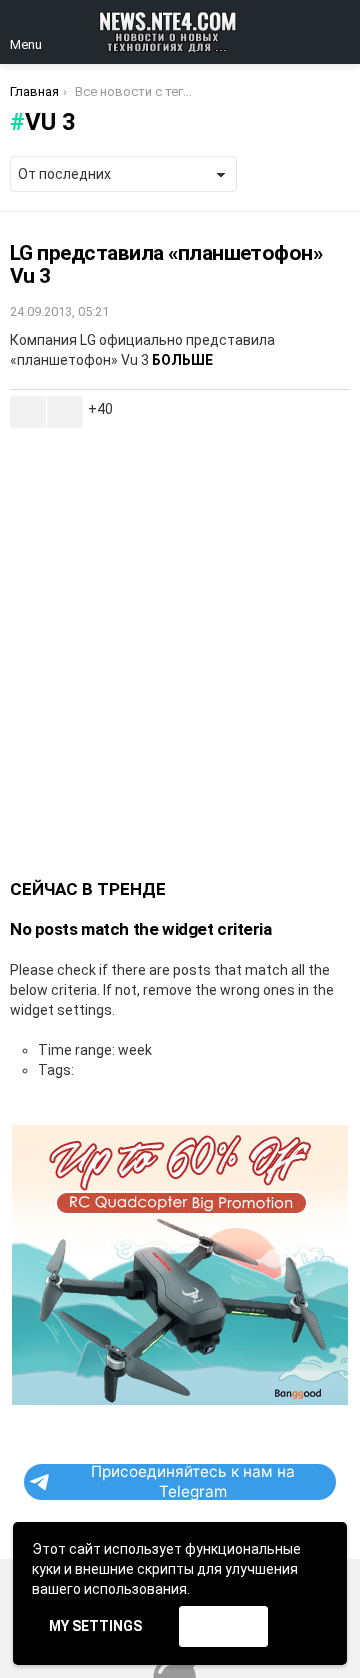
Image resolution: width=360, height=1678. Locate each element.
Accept (223, 1627)
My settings (95, 1626)
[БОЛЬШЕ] (334, 412)
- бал (65, 412)
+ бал (28, 412)
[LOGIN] (338, 32)
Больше (182, 360)
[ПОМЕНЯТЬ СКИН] (304, 32)
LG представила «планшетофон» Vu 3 (166, 265)
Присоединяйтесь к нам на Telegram (193, 1482)
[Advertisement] (180, 654)
